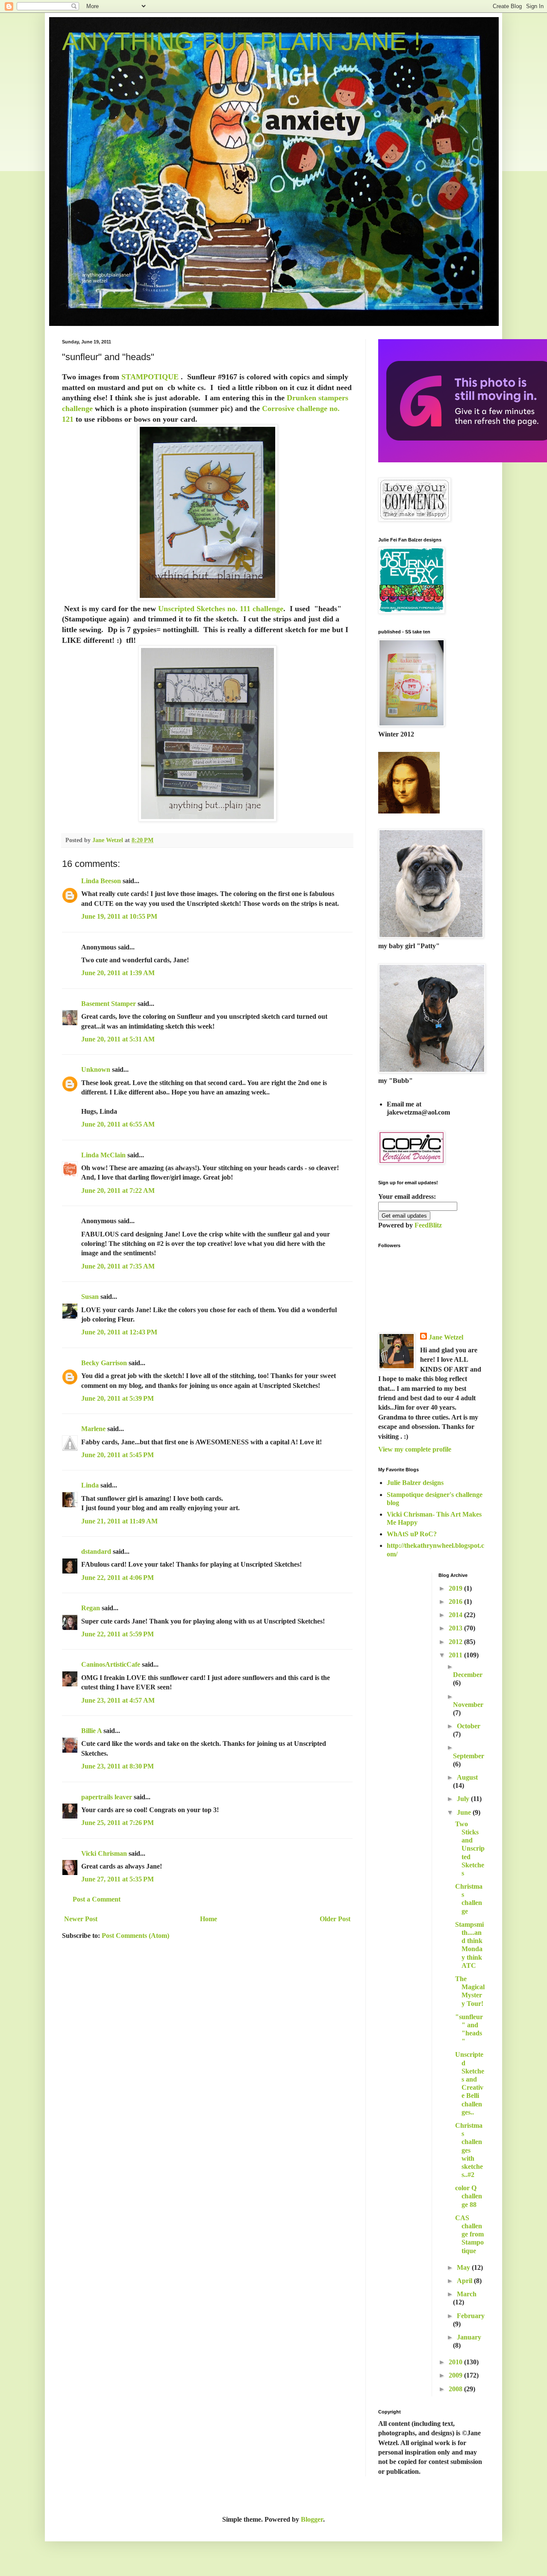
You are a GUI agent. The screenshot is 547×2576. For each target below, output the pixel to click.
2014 (456, 1615)
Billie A (91, 1731)
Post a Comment (97, 1899)
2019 (456, 1588)
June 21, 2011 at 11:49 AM (119, 1521)
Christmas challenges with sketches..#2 (469, 2150)
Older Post (335, 1919)
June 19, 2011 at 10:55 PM (119, 916)
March (467, 2294)
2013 (456, 1628)
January (469, 2337)
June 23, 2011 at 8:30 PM (118, 1766)
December (468, 1675)
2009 (456, 2375)
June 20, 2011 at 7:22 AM (118, 1190)
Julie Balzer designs (415, 1483)
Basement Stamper (109, 1004)
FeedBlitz (428, 1225)
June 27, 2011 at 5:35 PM (118, 1879)
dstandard (96, 1551)
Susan (90, 1297)
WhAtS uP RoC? (412, 1534)
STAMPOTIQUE (150, 377)
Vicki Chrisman (104, 1853)
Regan (91, 1608)
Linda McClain (103, 1155)
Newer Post (81, 1919)
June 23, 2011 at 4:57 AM (118, 1700)
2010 (456, 2362)
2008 (456, 2389)
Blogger (312, 2519)
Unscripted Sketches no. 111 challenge (221, 609)
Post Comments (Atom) (135, 1936)
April (465, 2281)
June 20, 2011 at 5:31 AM (118, 1039)
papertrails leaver (107, 1797)
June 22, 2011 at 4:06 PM (118, 1578)
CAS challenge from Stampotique (469, 2234)
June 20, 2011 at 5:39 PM (118, 1398)
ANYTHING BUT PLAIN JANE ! (241, 41)
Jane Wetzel (446, 1337)
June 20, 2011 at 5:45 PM (118, 1455)
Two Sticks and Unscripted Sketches (470, 1848)
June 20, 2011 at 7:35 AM (118, 1266)
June (465, 1812)
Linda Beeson (101, 881)
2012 (456, 1642)
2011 (456, 1655)
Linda (90, 1485)
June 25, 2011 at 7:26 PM (118, 1823)
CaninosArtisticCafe (111, 1664)
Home (209, 1919)
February (471, 2316)
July (464, 1799)
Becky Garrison (104, 1363)
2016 (456, 1601)
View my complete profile (415, 1449)
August (467, 1777)
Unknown (96, 1069)
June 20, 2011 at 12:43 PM (119, 1332)
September (469, 1756)
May (464, 2267)
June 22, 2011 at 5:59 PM (118, 1634)
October (469, 1726)
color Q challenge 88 (469, 2196)
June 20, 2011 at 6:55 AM (118, 1124)
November (468, 1705)
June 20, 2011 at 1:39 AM (118, 973)
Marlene (93, 1429)
